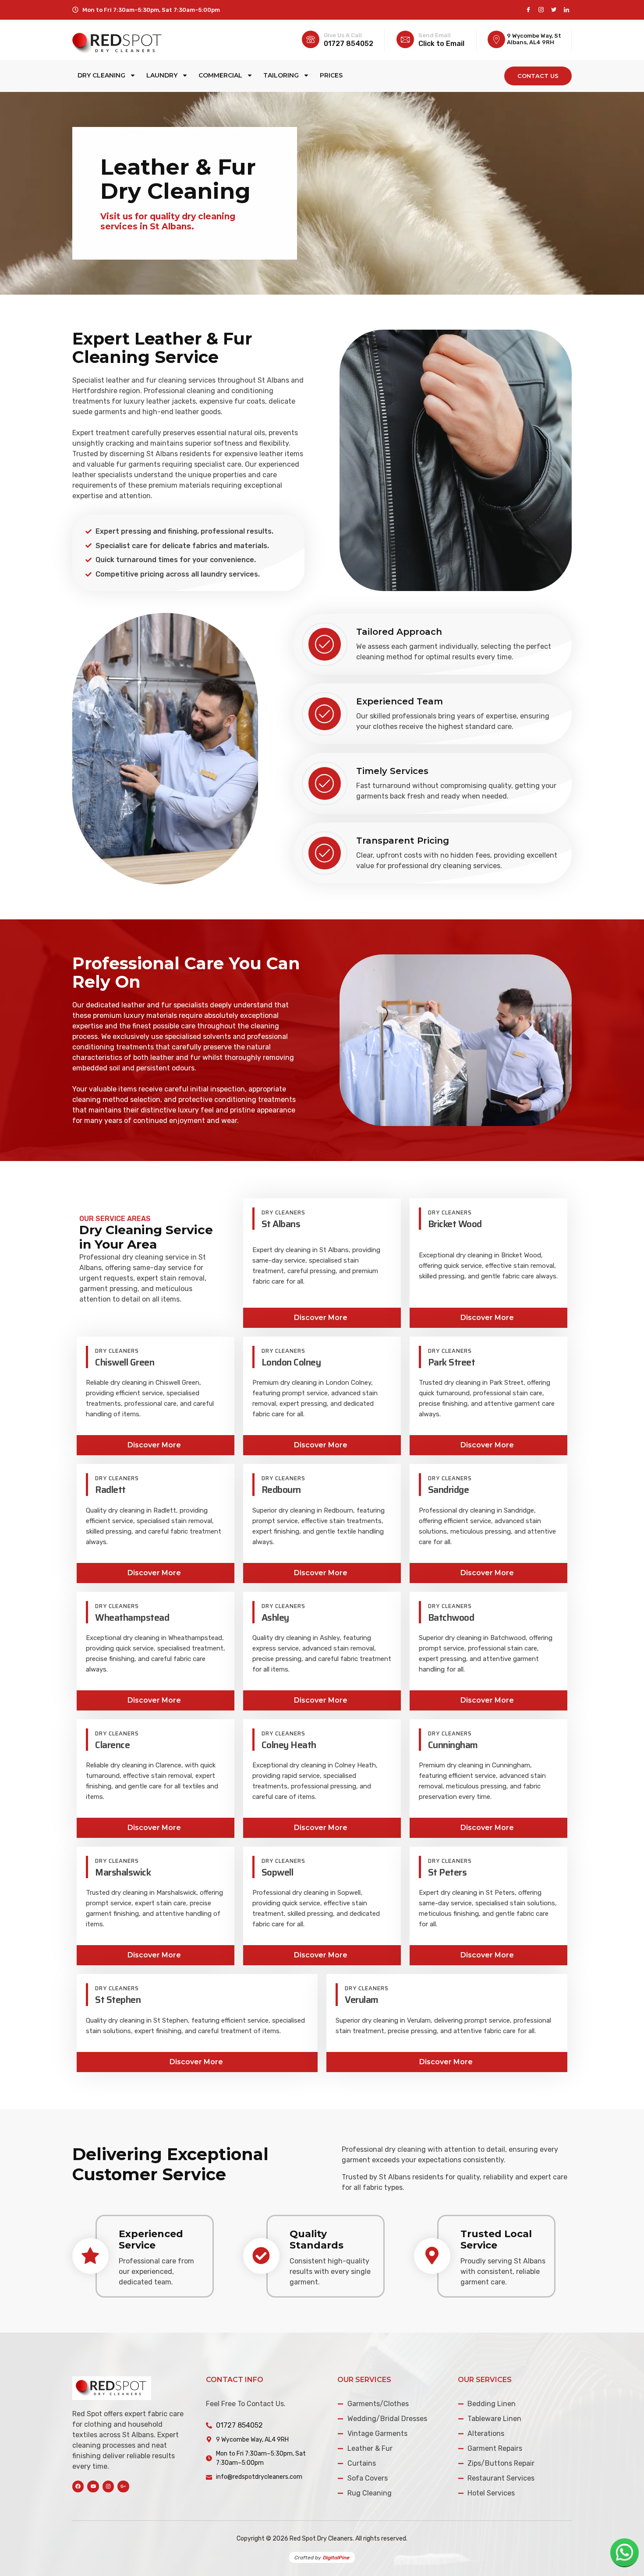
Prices (331, 75)
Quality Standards (317, 2240)
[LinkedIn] (566, 10)
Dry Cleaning (101, 75)
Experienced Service (151, 2240)
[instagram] (541, 10)
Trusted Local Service (496, 2240)
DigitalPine (336, 2558)
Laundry (162, 75)
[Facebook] (528, 10)
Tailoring (281, 75)
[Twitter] (554, 10)
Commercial (220, 75)
